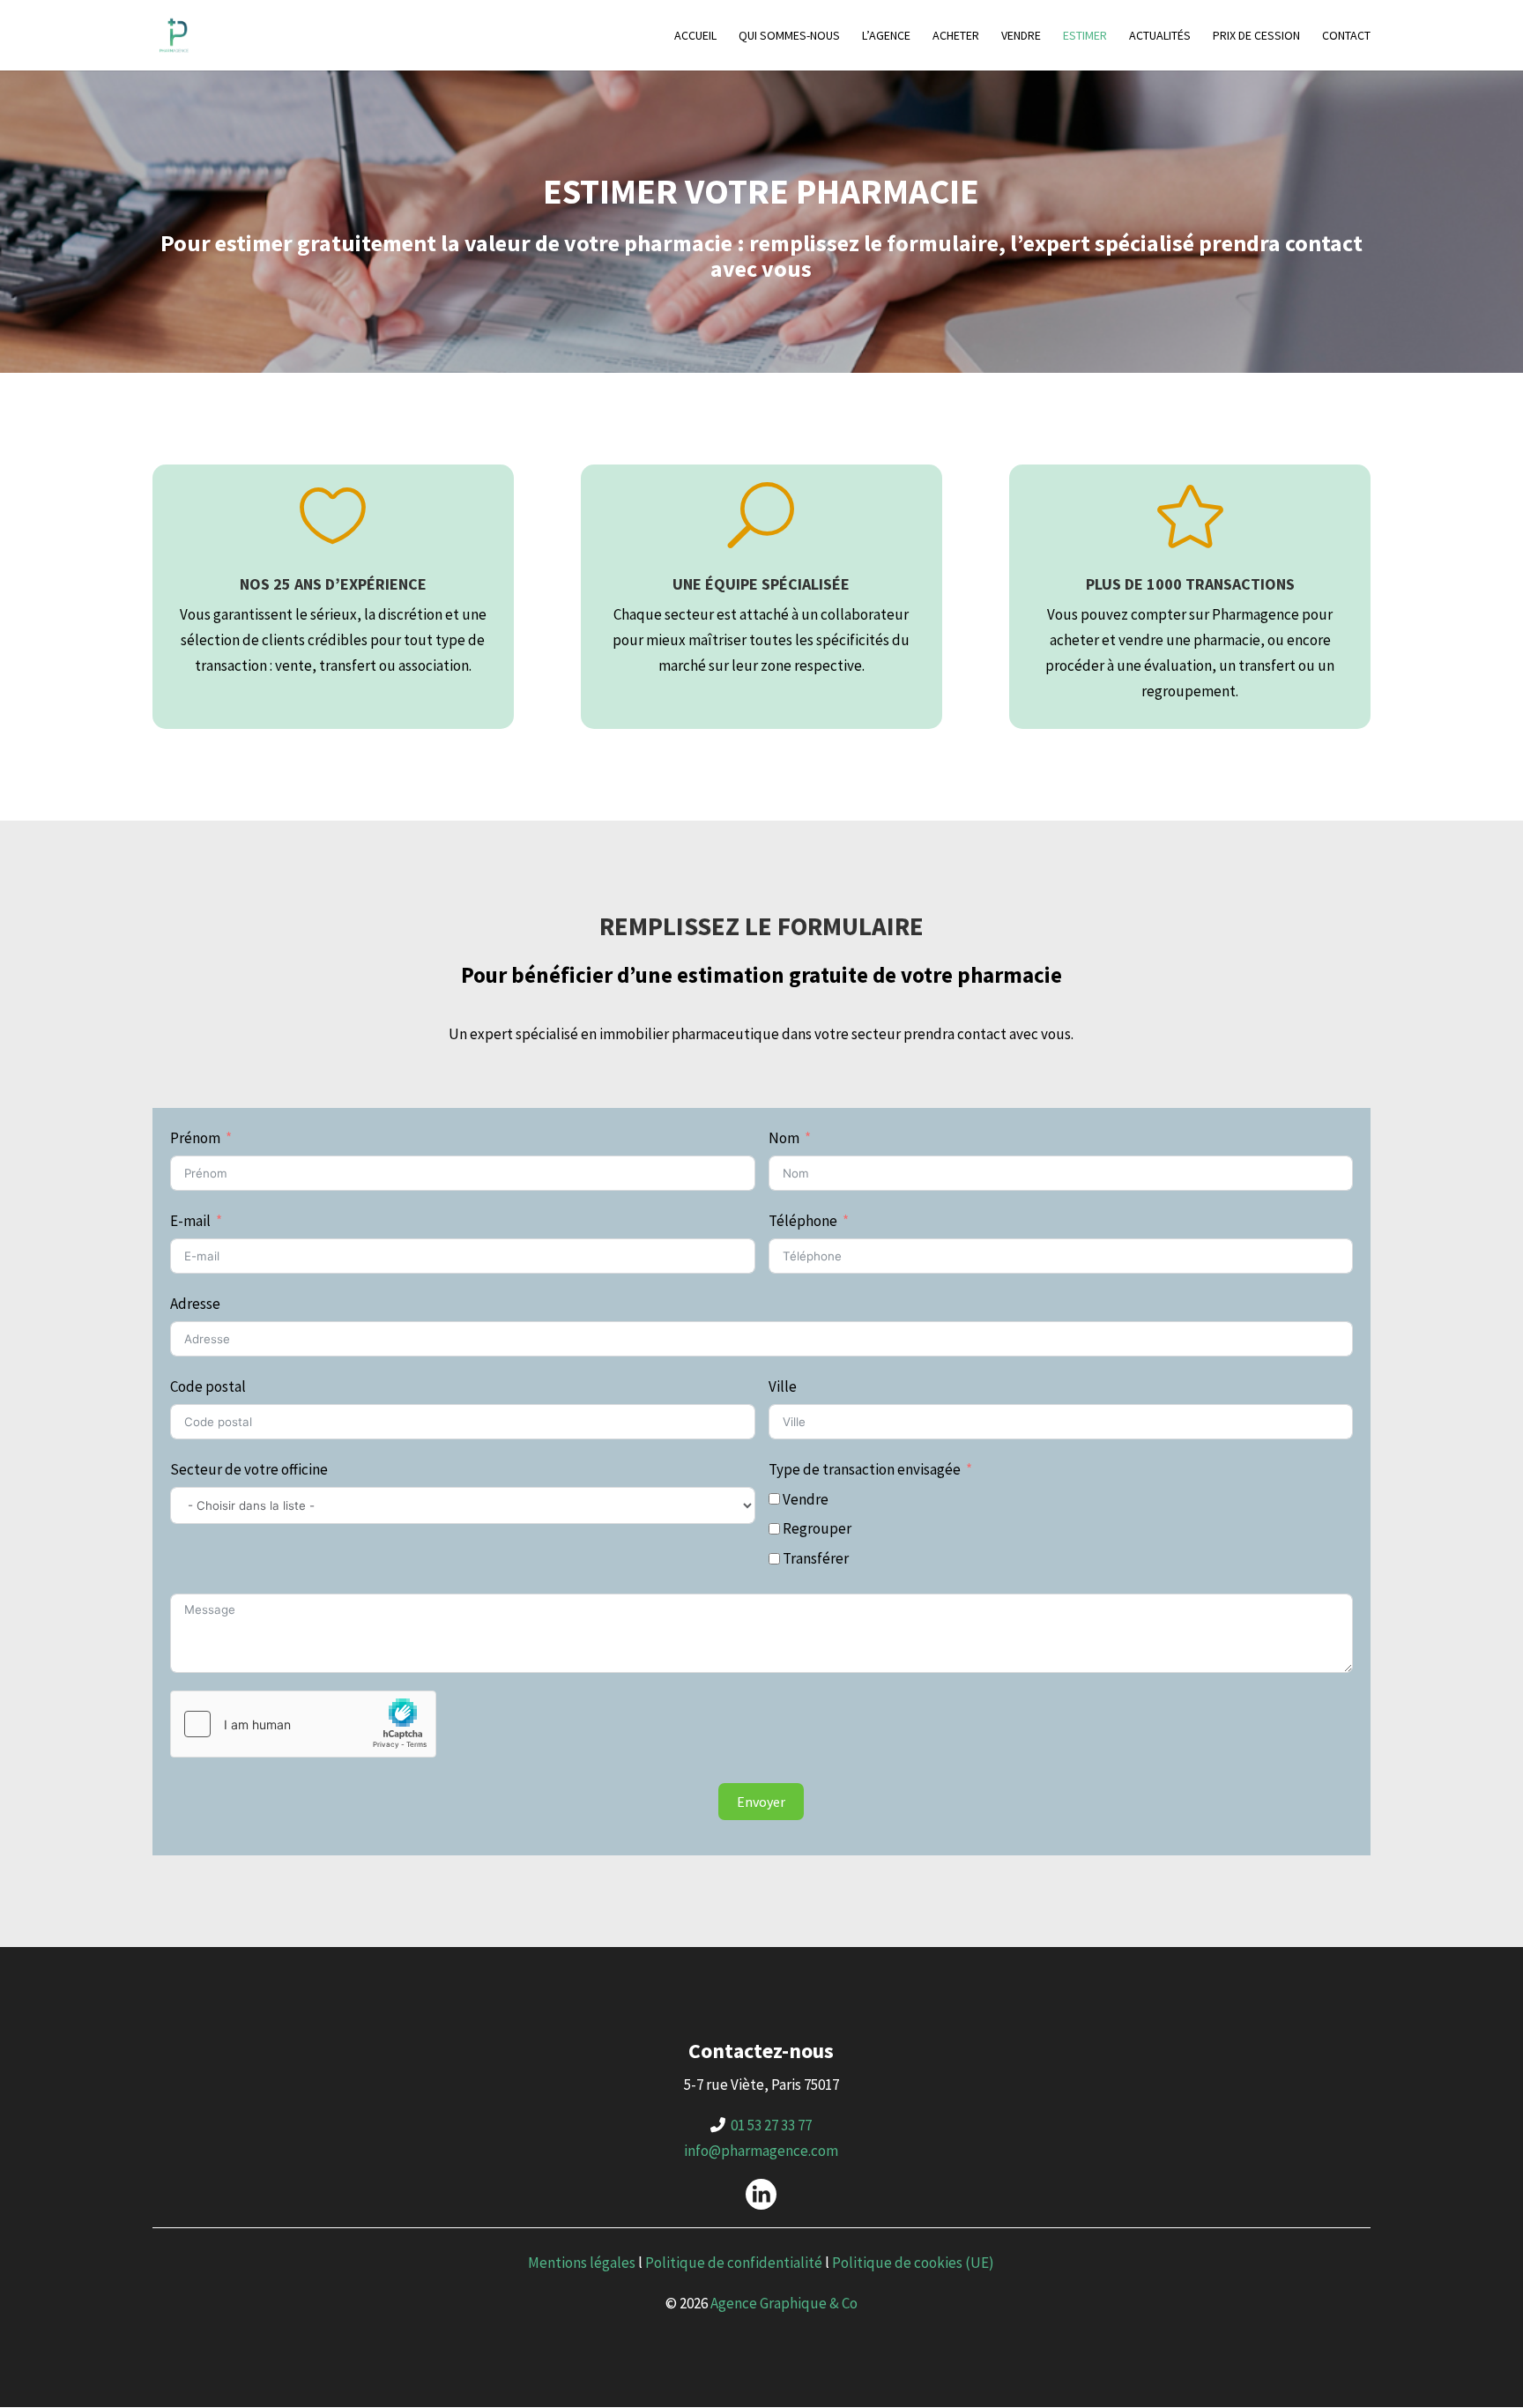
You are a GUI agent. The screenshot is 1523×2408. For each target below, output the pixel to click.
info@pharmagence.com (761, 2151)
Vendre (1021, 36)
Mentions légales (582, 2263)
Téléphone (803, 1221)
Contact (1346, 36)
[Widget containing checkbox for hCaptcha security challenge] (303, 1724)
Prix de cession (1256, 36)
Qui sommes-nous (789, 36)
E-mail (190, 1221)
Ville (783, 1386)
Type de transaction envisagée (865, 1469)
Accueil (695, 36)
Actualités (1160, 36)
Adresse (195, 1304)
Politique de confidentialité (734, 2263)
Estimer (1085, 36)
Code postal (208, 1386)
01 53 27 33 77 (771, 2125)
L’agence (886, 36)
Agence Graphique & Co (784, 2303)
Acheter (956, 36)
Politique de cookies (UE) (913, 2263)
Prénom (195, 1138)
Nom (784, 1138)
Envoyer (761, 1802)
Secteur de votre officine (249, 1469)
